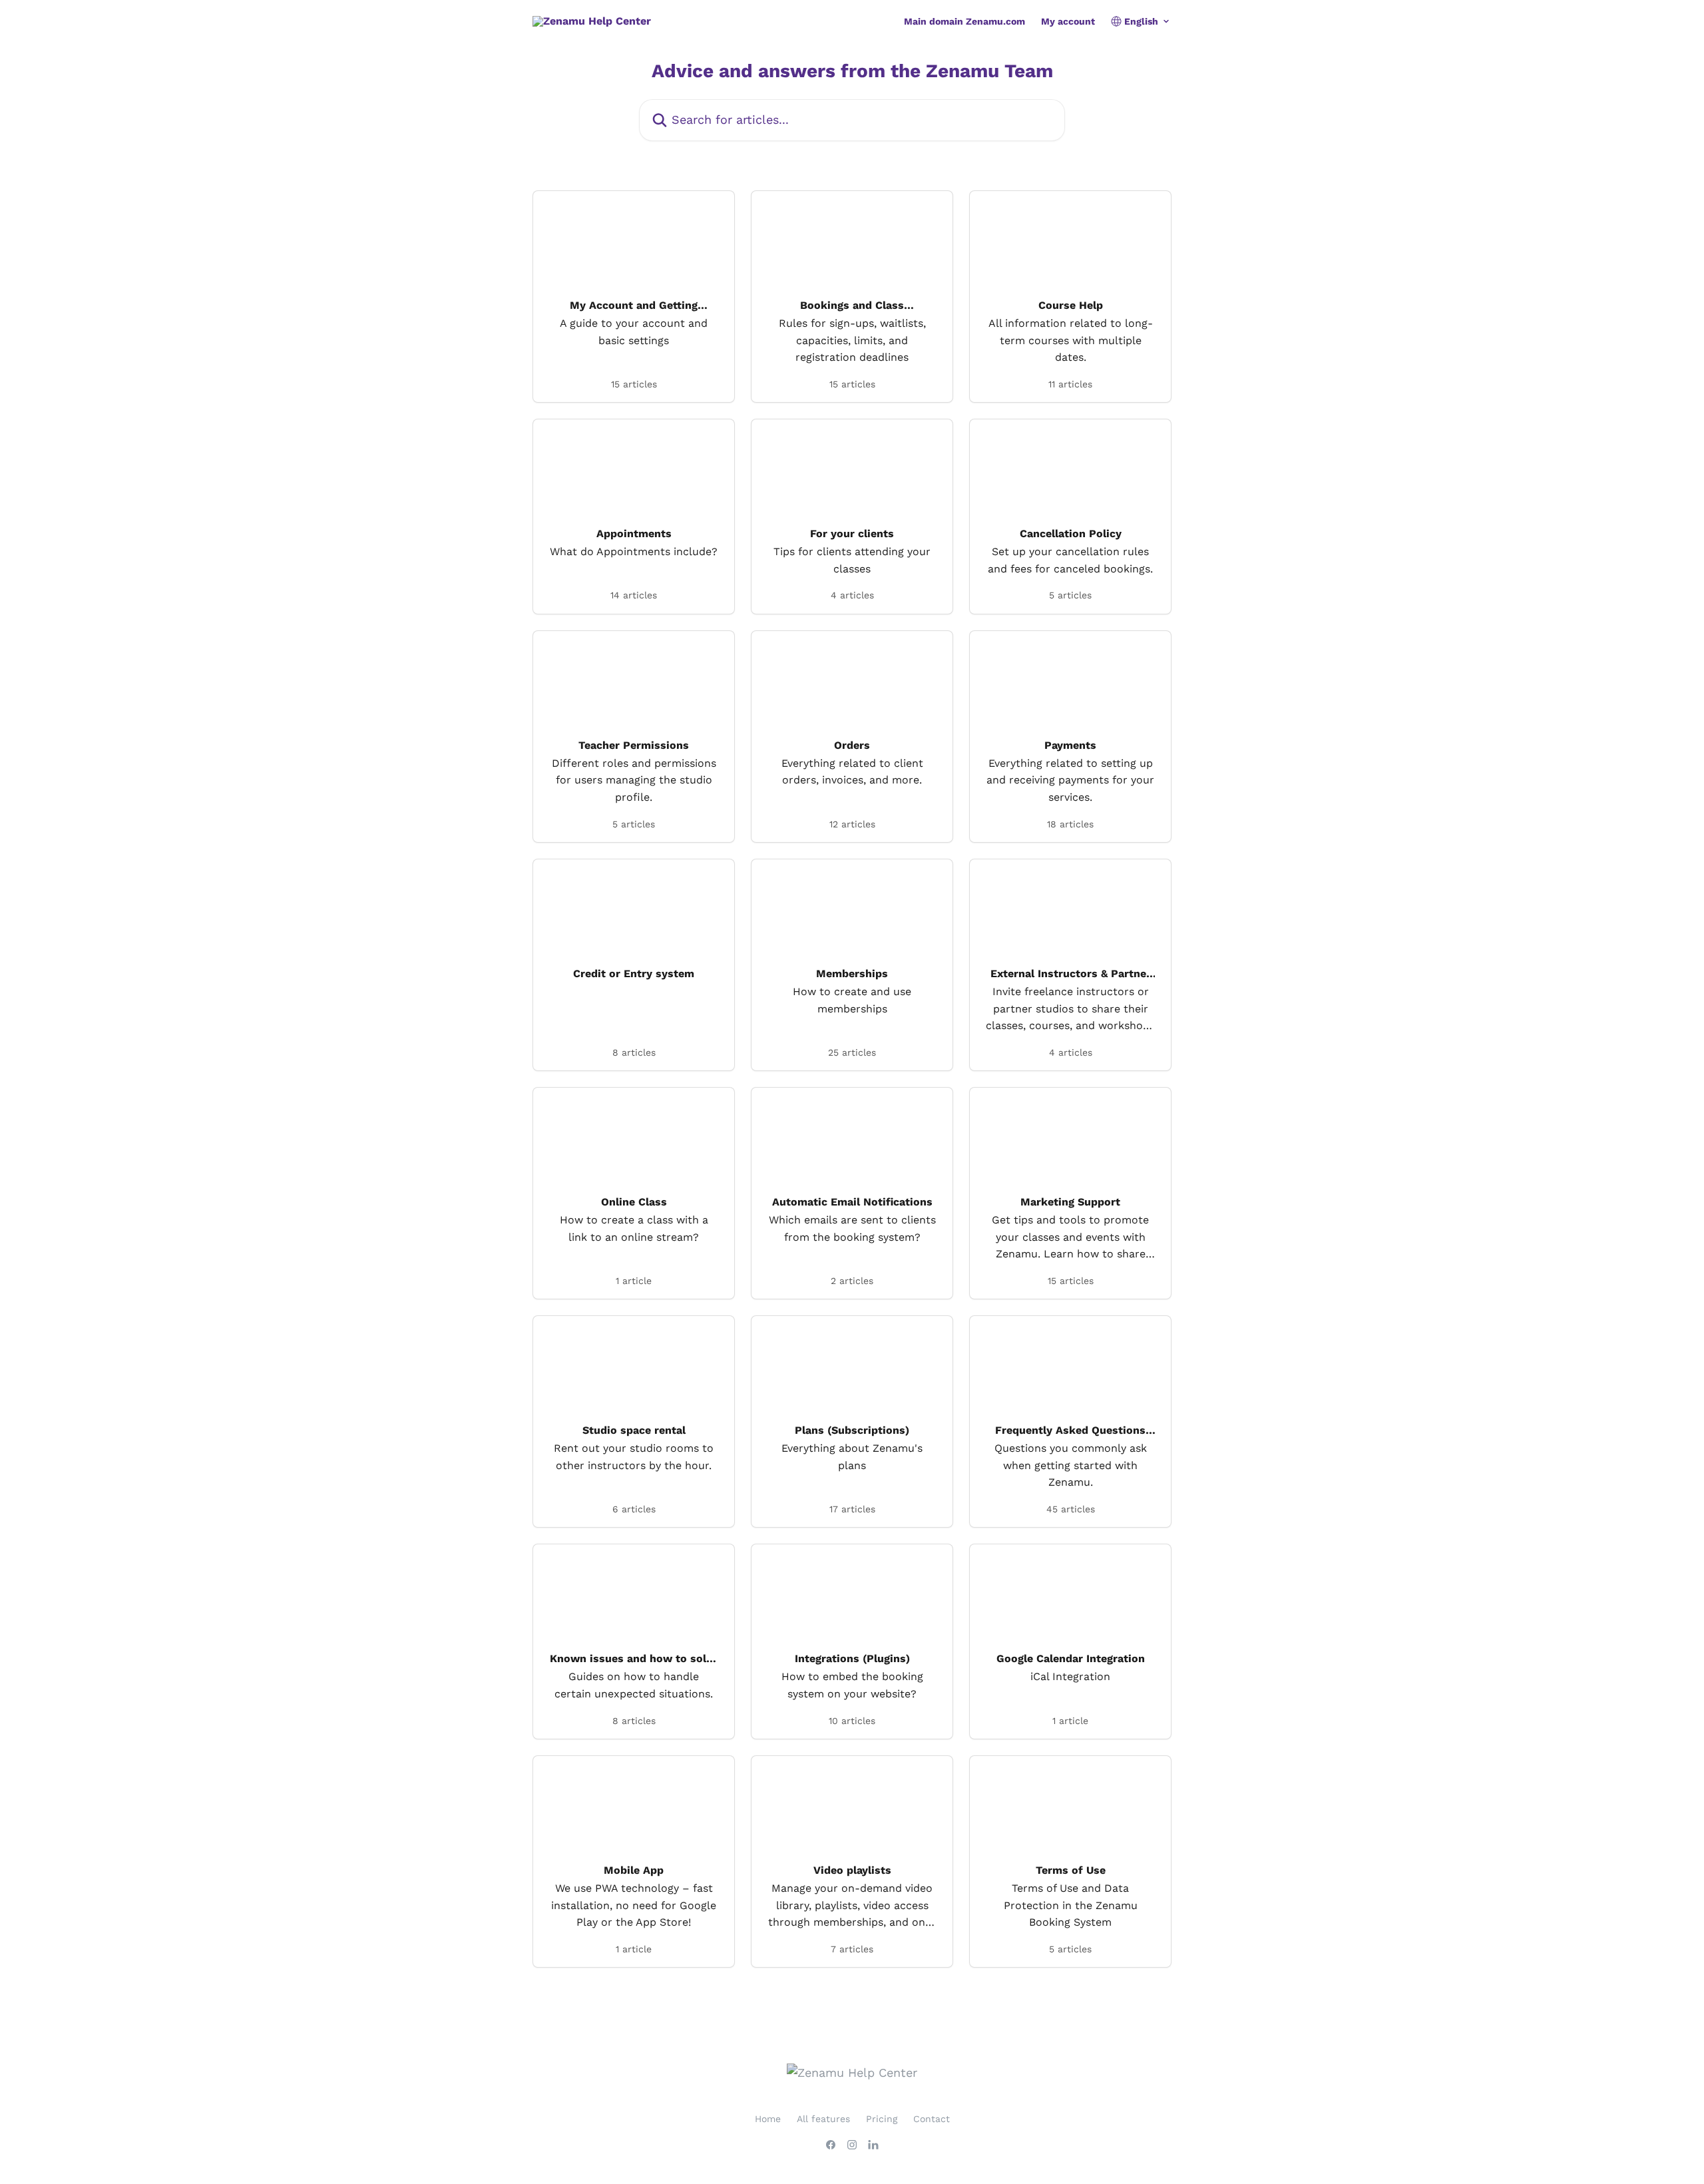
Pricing (882, 2119)
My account (1068, 21)
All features (823, 2119)
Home (768, 2119)
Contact (932, 2119)
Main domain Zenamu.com (964, 21)
